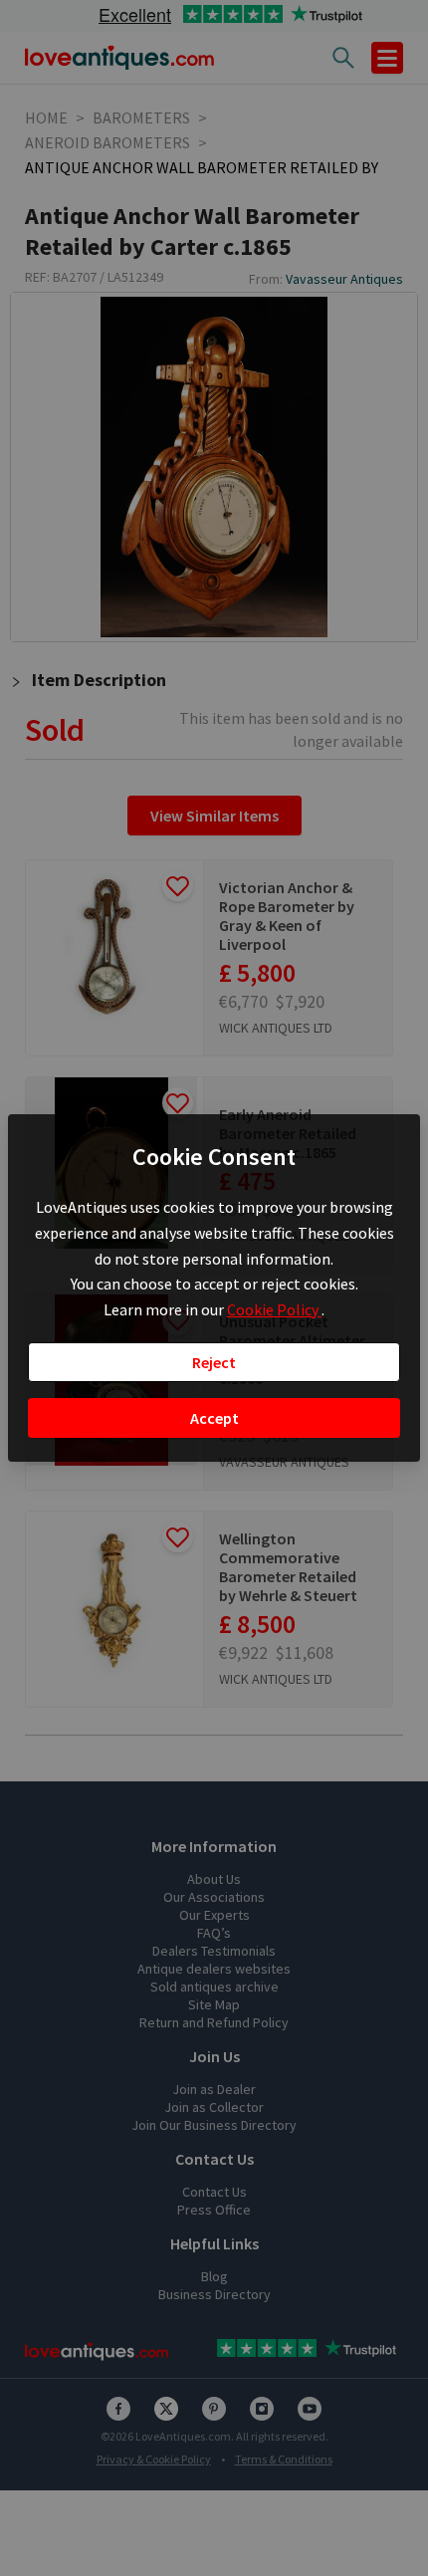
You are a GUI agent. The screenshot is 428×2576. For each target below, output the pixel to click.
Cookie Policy (274, 1309)
